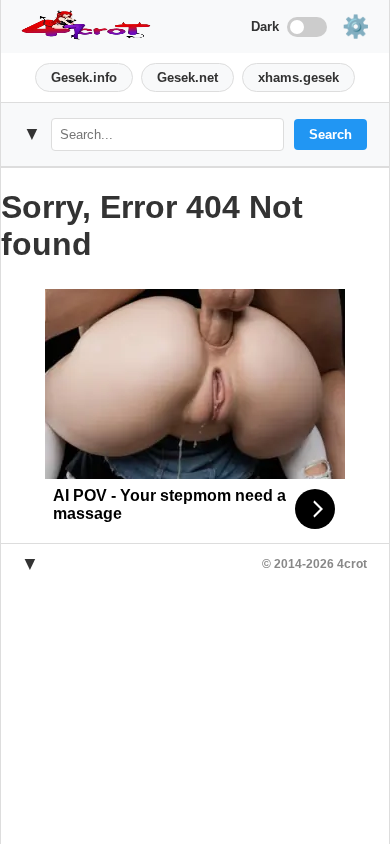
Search (330, 134)
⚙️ (355, 27)
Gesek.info (84, 77)
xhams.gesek (298, 77)
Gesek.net (187, 77)
